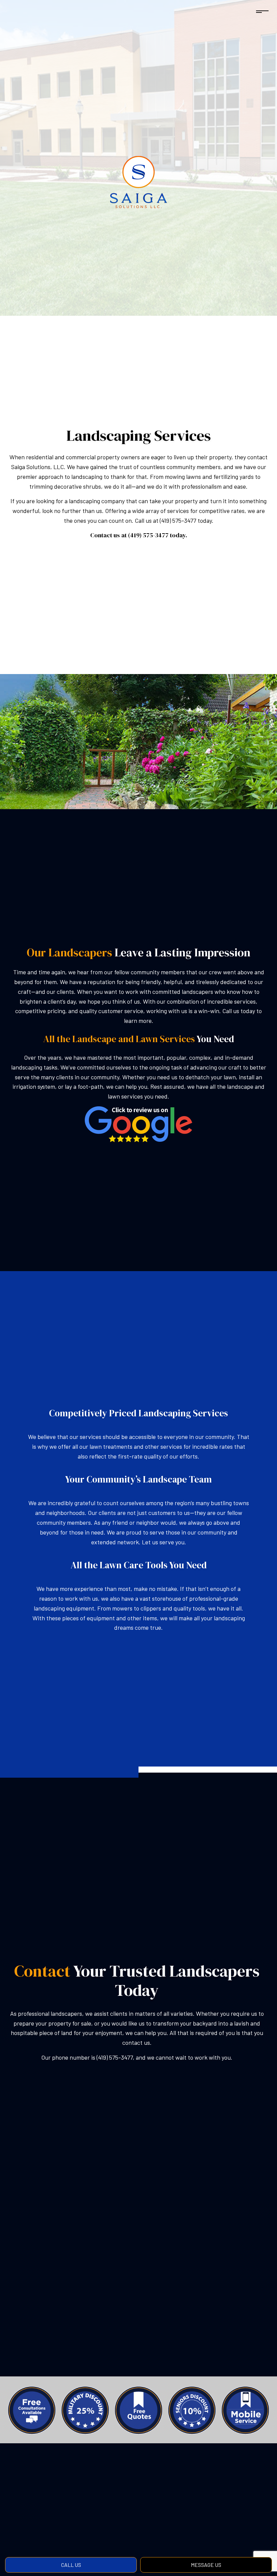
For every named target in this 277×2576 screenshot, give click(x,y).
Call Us (71, 2565)
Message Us (206, 2565)
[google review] (138, 1123)
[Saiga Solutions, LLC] (138, 183)
